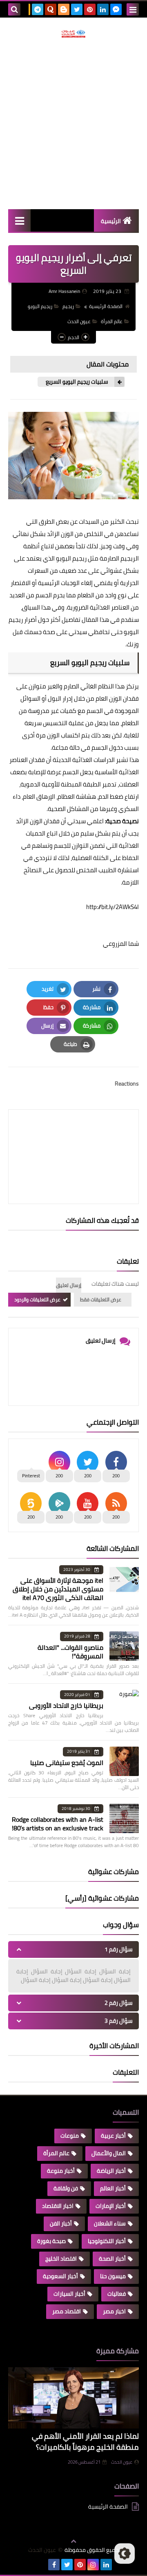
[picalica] (41, 2565)
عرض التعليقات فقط (101, 1299)
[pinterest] (90, 9)
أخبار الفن (61, 2223)
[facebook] (54, 2565)
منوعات (70, 2136)
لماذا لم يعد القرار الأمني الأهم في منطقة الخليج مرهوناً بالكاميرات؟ (85, 2442)
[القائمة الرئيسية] (19, 220)
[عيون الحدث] (73, 34)
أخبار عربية (113, 2136)
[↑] (73, 2541)
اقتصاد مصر (67, 2311)
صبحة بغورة (51, 2241)
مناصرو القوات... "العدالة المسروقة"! (70, 1652)
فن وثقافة (66, 2188)
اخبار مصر (114, 2311)
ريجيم (68, 306)
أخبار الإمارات (111, 2206)
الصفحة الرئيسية (106, 306)
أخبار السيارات (69, 2294)
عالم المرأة (112, 321)
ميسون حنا (113, 2276)
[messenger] (116, 9)
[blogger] (64, 9)
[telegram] (38, 9)
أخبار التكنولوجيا (107, 2241)
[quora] (51, 9)
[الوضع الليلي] (125, 2554)
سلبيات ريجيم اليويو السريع (77, 382)
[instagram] (93, 2565)
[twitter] (77, 9)
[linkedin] (103, 9)
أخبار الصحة (112, 2259)
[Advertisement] (73, 123)
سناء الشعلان (110, 2223)
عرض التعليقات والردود (37, 1299)
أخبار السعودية (60, 2276)
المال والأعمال (109, 2153)
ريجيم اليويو (40, 306)
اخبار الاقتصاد (58, 2206)
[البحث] (14, 9)
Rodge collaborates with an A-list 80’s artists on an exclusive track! (58, 1824)
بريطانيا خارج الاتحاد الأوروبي (66, 1705)
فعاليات (117, 2294)
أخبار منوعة (61, 2171)
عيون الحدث (79, 321)
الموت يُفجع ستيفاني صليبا (67, 1763)
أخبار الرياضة (111, 2171)
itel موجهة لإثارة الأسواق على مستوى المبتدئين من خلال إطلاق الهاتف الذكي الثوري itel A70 (58, 1589)
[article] (73, 1137)
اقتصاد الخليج (61, 2259)
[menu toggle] (133, 9)
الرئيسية (111, 221)
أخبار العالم (113, 2188)
